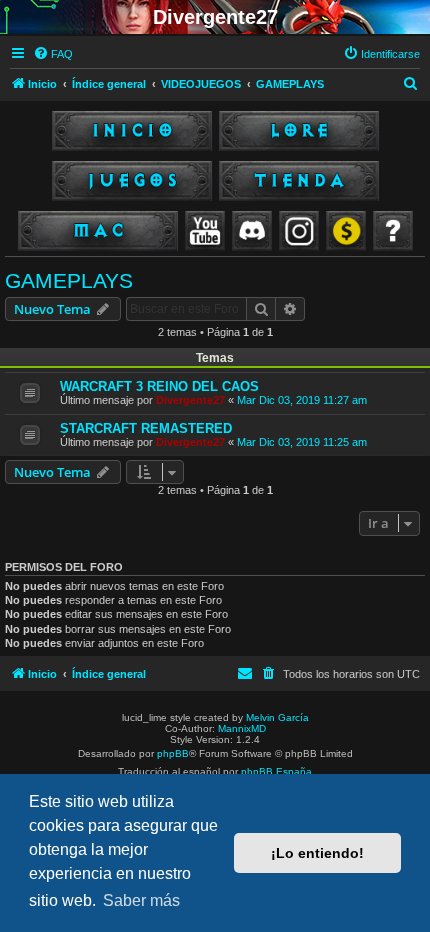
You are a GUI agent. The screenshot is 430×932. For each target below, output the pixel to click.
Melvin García (277, 717)
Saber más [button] (141, 900)
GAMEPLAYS (69, 280)
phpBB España (276, 771)
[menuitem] (53, 54)
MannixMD (242, 728)
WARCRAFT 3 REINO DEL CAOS (159, 386)
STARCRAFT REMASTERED (146, 428)
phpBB (173, 753)
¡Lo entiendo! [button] (317, 853)
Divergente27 (190, 400)
